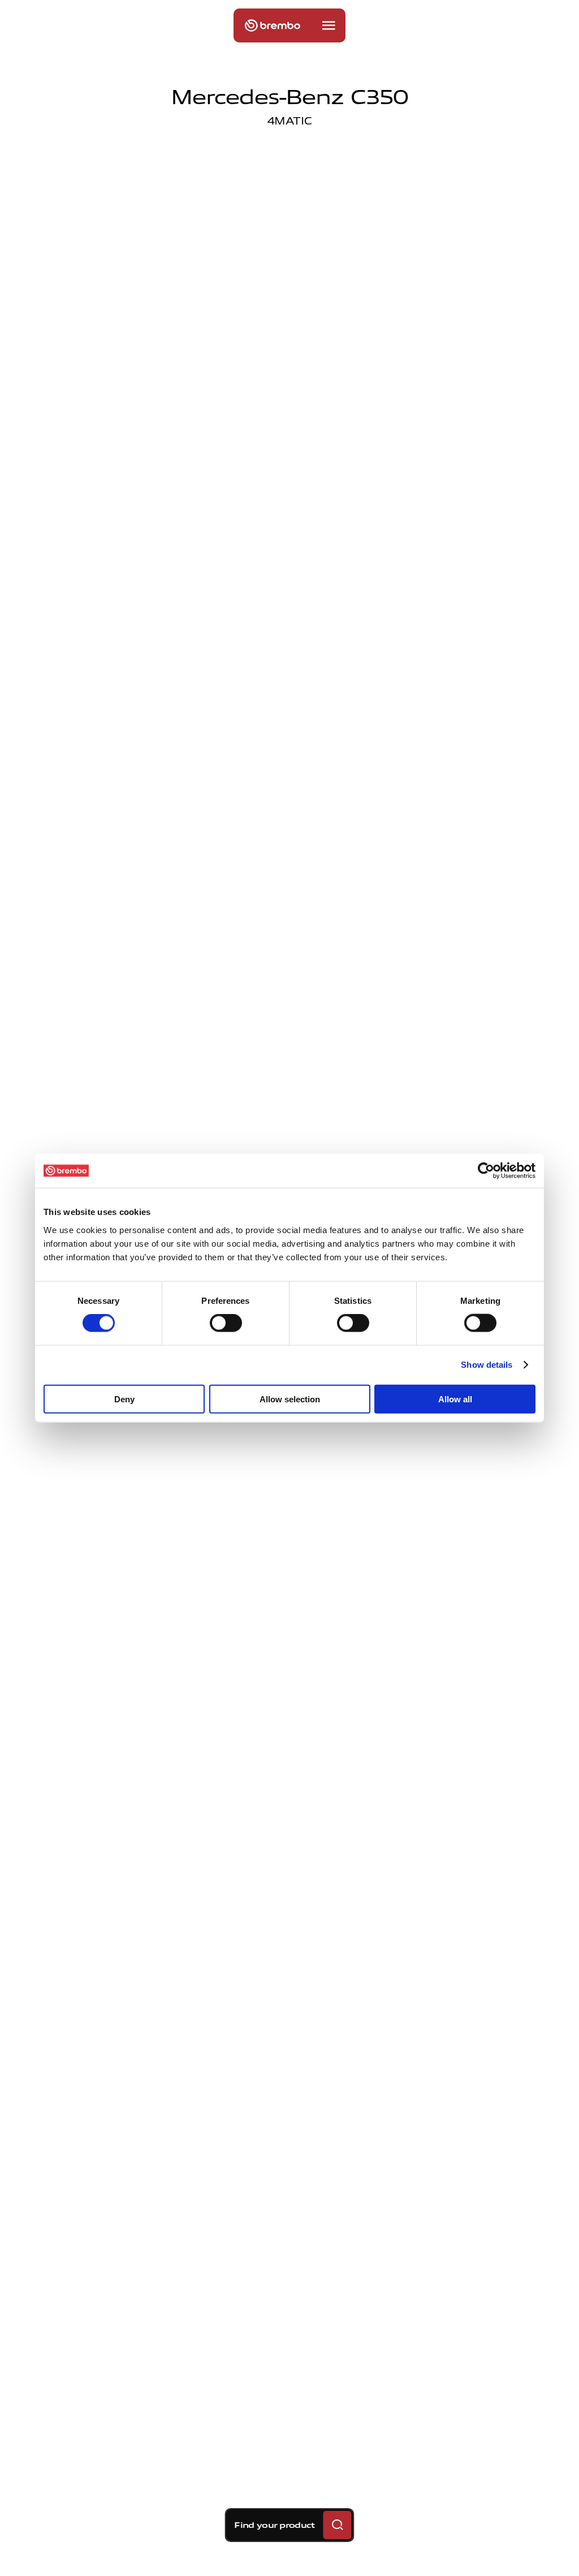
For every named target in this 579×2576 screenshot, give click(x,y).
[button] (329, 25)
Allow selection (290, 1399)
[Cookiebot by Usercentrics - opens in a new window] (486, 1171)
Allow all (455, 1399)
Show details (487, 1365)
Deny (124, 1399)
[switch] (226, 1323)
